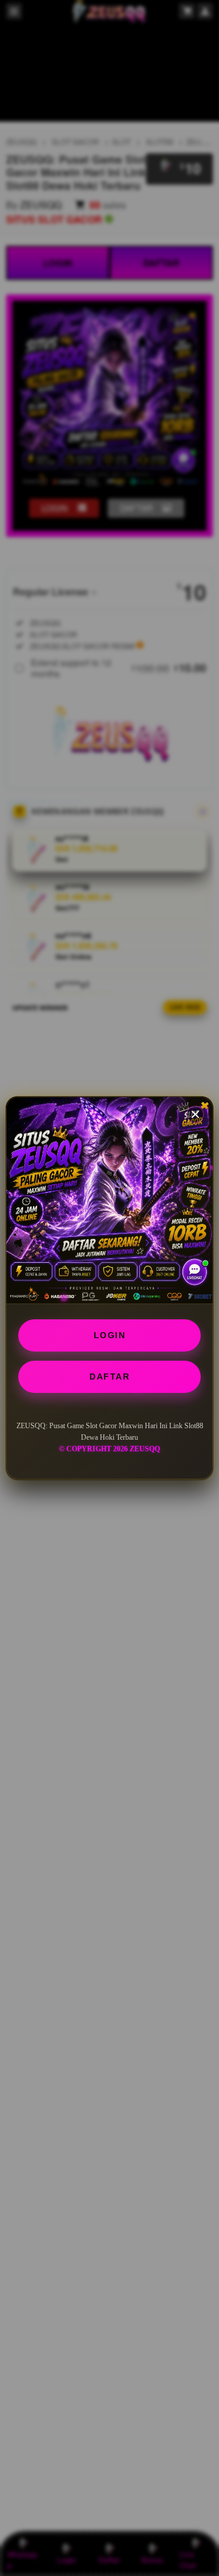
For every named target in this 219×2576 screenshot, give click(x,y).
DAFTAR (109, 1377)
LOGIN (110, 1335)
